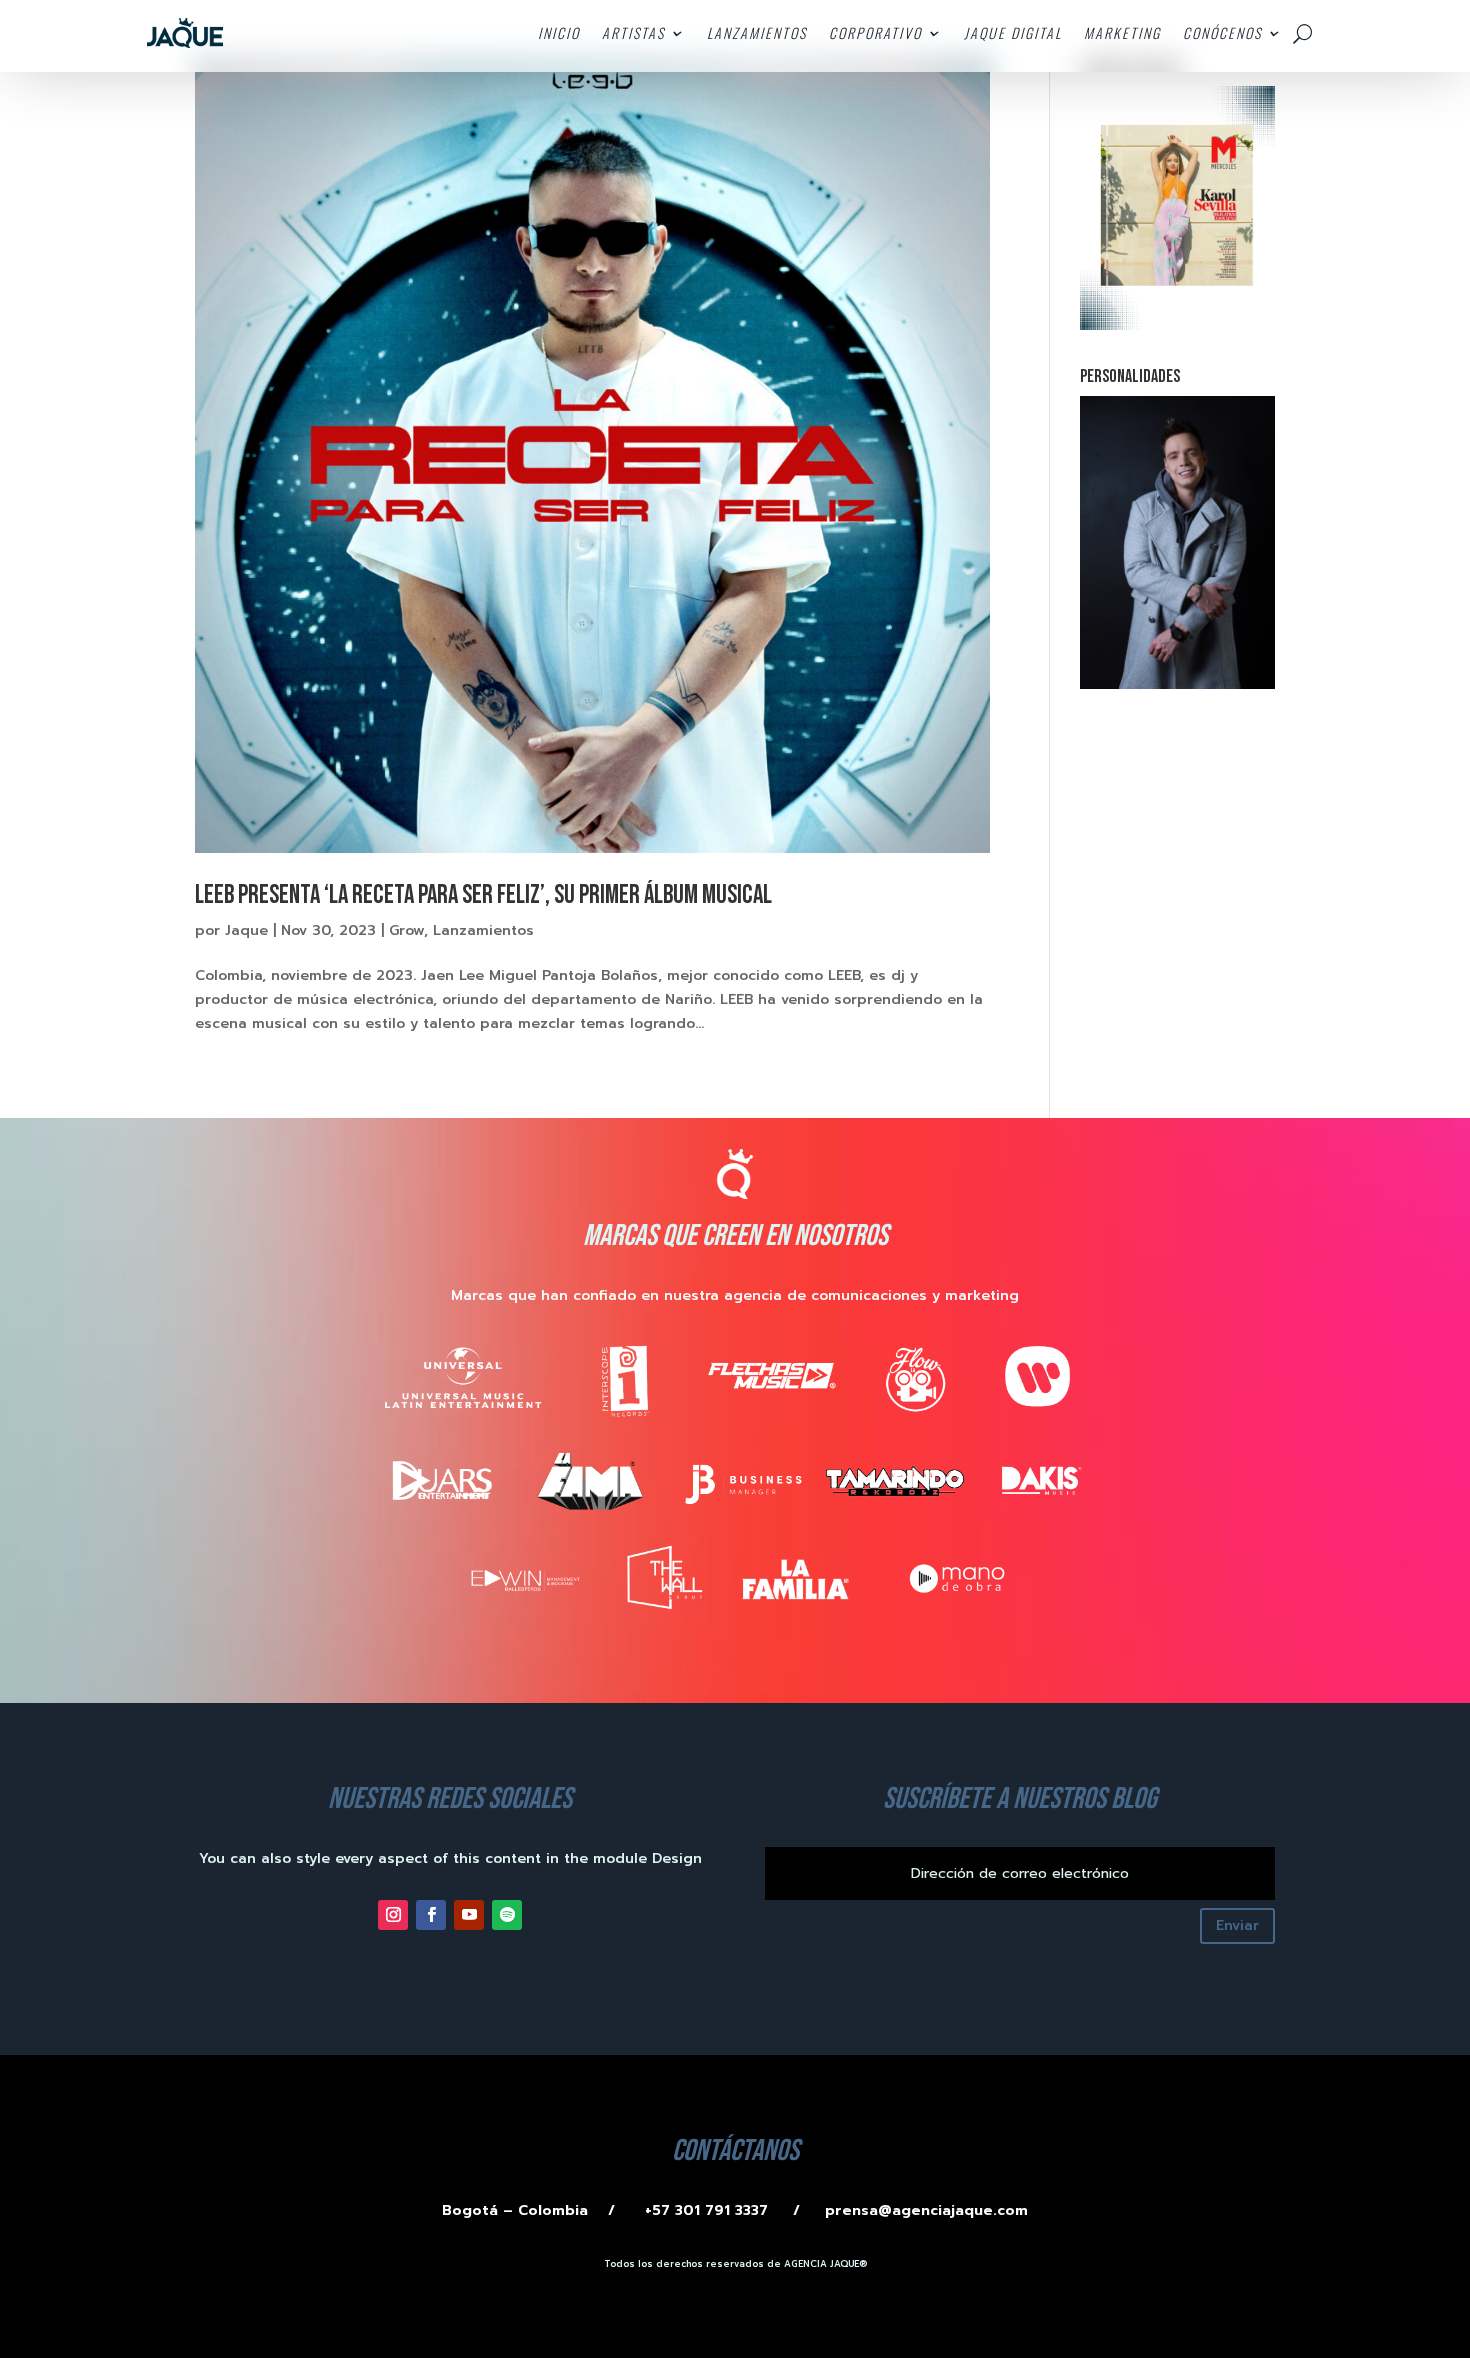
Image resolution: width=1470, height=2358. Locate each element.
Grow (406, 930)
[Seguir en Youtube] (469, 1915)
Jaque (246, 930)
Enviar (1237, 1925)
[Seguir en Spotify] (507, 1915)
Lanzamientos (483, 930)
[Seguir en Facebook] (431, 1915)
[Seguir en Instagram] (393, 1915)
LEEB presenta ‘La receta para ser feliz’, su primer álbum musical (483, 895)
